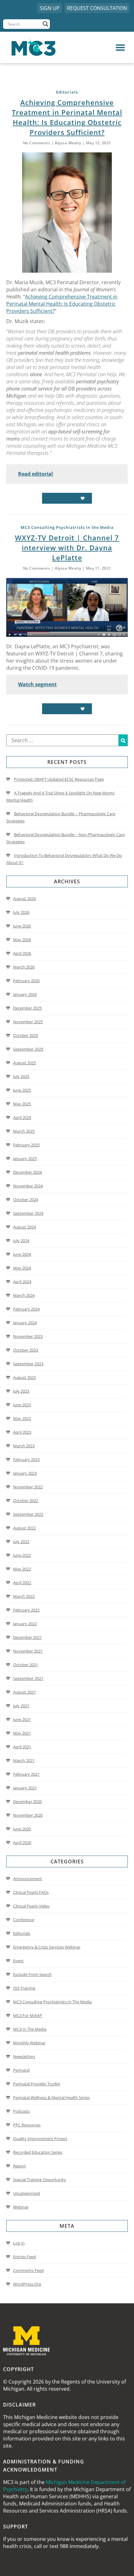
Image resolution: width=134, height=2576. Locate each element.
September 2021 (28, 1678)
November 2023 (28, 1336)
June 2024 (22, 1254)
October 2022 (26, 1501)
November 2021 (28, 1651)
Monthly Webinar (29, 2043)
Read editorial (36, 474)
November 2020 (28, 1815)
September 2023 (28, 1364)
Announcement (28, 1879)
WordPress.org (27, 2284)
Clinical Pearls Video (31, 1906)
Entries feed (24, 2257)
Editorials (22, 1933)
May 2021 (22, 1733)
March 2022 (24, 1596)
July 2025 (21, 1076)
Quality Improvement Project (40, 2139)
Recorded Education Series (38, 2152)
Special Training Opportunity (40, 2180)
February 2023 (26, 1459)
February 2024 (26, 1309)
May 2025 (22, 1104)
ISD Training (24, 1988)
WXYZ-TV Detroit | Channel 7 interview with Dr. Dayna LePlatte (67, 548)
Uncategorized (26, 2193)
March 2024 (24, 1295)
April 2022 (22, 1583)
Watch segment (37, 684)
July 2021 (21, 1706)
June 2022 (22, 1555)
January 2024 (25, 1323)
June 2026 (22, 926)
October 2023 (26, 1350)
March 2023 (24, 1446)
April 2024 (22, 1282)
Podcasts (22, 2111)
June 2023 (22, 1405)
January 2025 (25, 1159)
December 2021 (27, 1637)
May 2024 (22, 1268)
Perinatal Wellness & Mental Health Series (51, 2097)
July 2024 (21, 1241)
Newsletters (24, 2056)
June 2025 (22, 1090)
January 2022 (25, 1624)
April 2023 (22, 1432)
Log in (19, 2243)
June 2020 (22, 1829)
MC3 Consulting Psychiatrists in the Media (52, 2002)
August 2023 (24, 1377)
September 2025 (28, 1049)
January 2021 (25, 1788)
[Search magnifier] (45, 24)
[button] (99, 48)
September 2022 (28, 1514)
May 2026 (22, 940)
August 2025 (24, 1063)
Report (19, 2166)
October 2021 (26, 1665)
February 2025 (26, 1145)
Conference (24, 1920)
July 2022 (21, 1542)
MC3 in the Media (30, 2029)
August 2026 (24, 899)
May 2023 (22, 1418)
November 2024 (28, 1186)
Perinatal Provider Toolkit (37, 2084)
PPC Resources (27, 2125)
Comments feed (28, 2270)
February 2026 (26, 981)
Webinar (21, 2207)
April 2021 (22, 1747)
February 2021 (26, 1774)
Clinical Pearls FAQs (31, 1892)
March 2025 (24, 1131)
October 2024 (26, 1200)
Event (18, 1961)
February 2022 (26, 1610)
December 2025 (27, 1008)
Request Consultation (97, 8)
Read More (64, 498)
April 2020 (22, 1843)
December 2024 (27, 1172)
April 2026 (22, 953)
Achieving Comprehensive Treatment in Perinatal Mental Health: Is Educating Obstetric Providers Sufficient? (62, 304)
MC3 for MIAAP (28, 2015)
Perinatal (21, 2070)
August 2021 (24, 1692)
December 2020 (27, 1801)
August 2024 (24, 1227)
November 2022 (28, 1487)
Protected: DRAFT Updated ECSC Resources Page (59, 779)
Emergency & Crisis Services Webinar (47, 1947)
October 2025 (26, 1035)
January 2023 (25, 1473)
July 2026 (21, 912)
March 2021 (24, 1760)
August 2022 (24, 1528)
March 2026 (24, 967)
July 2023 (21, 1391)
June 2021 (22, 1719)
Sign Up (50, 8)
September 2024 (28, 1213)
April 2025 (22, 1117)
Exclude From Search (32, 1974)
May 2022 (22, 1569)
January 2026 (25, 994)
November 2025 (28, 1022)
